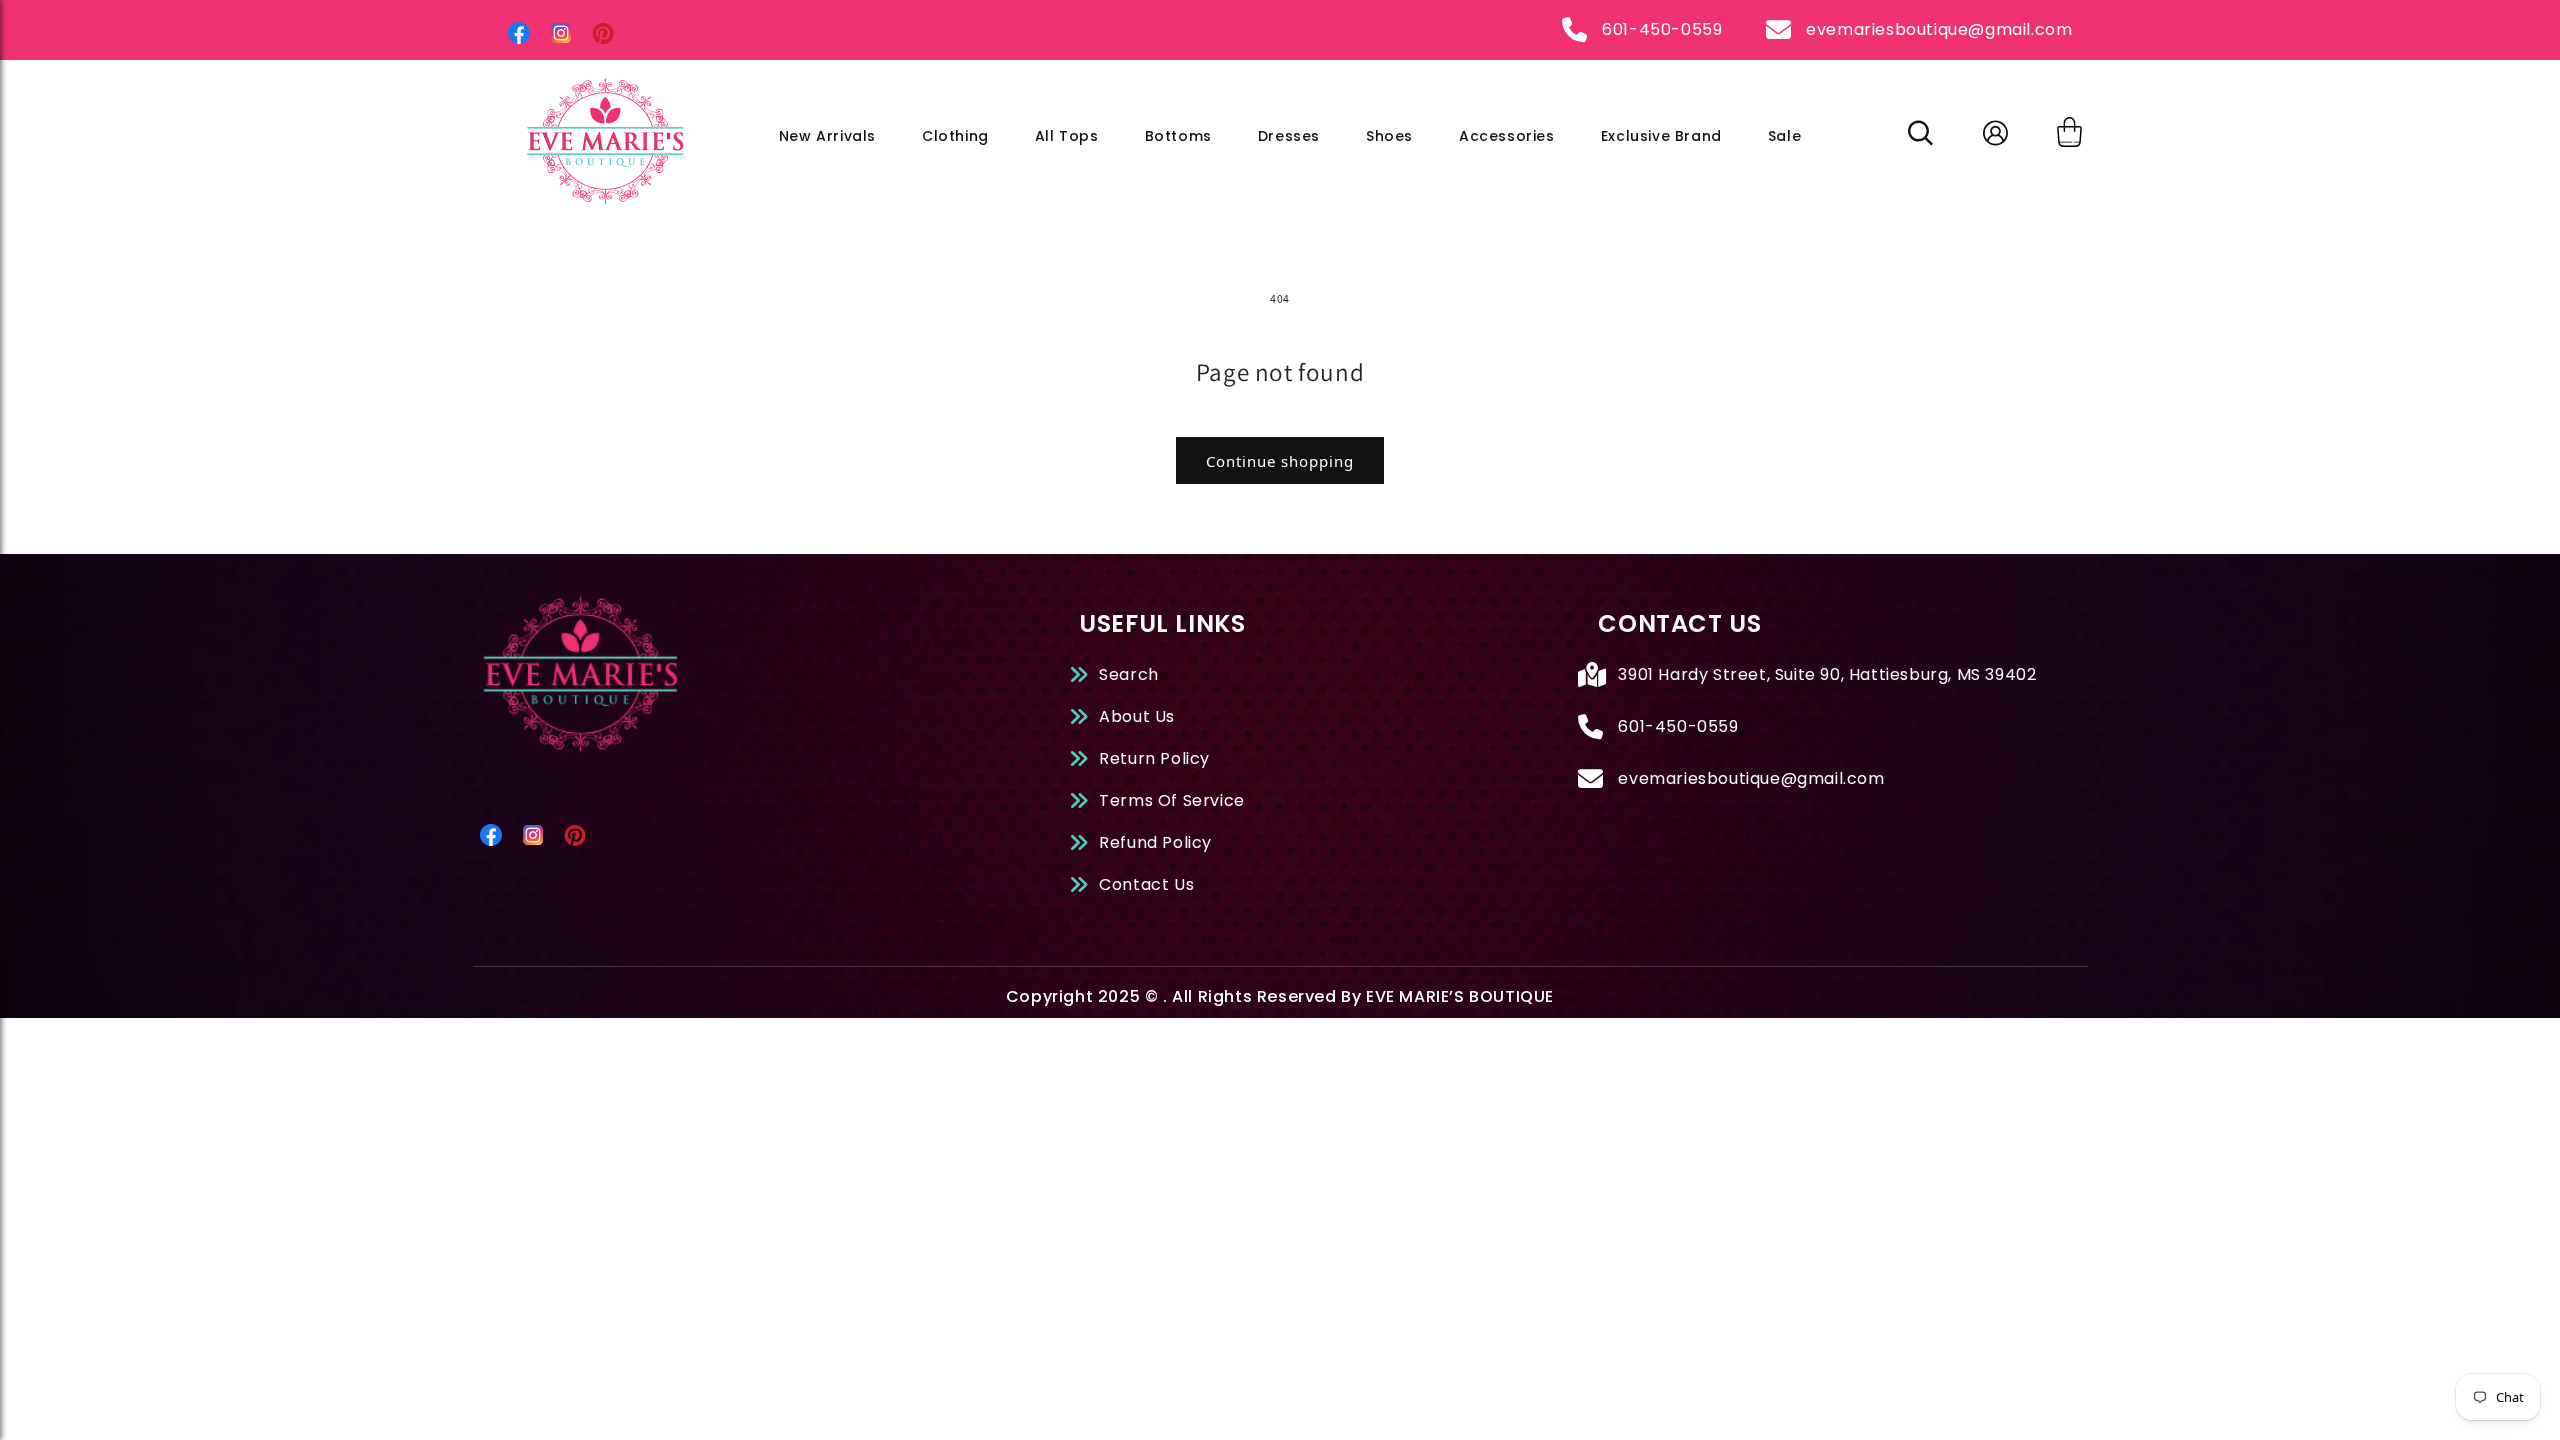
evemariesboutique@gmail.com (1939, 29)
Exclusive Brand (1661, 136)
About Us (1137, 716)
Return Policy (1154, 758)
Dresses (1289, 136)
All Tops (1067, 136)
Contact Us (1146, 884)
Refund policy (1155, 842)
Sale (1784, 136)
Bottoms (1178, 136)
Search (1129, 674)
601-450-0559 (1662, 29)
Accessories (1507, 136)
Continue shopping (1280, 461)
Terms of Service (1172, 800)
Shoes (1389, 136)
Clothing (955, 136)
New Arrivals (827, 136)
